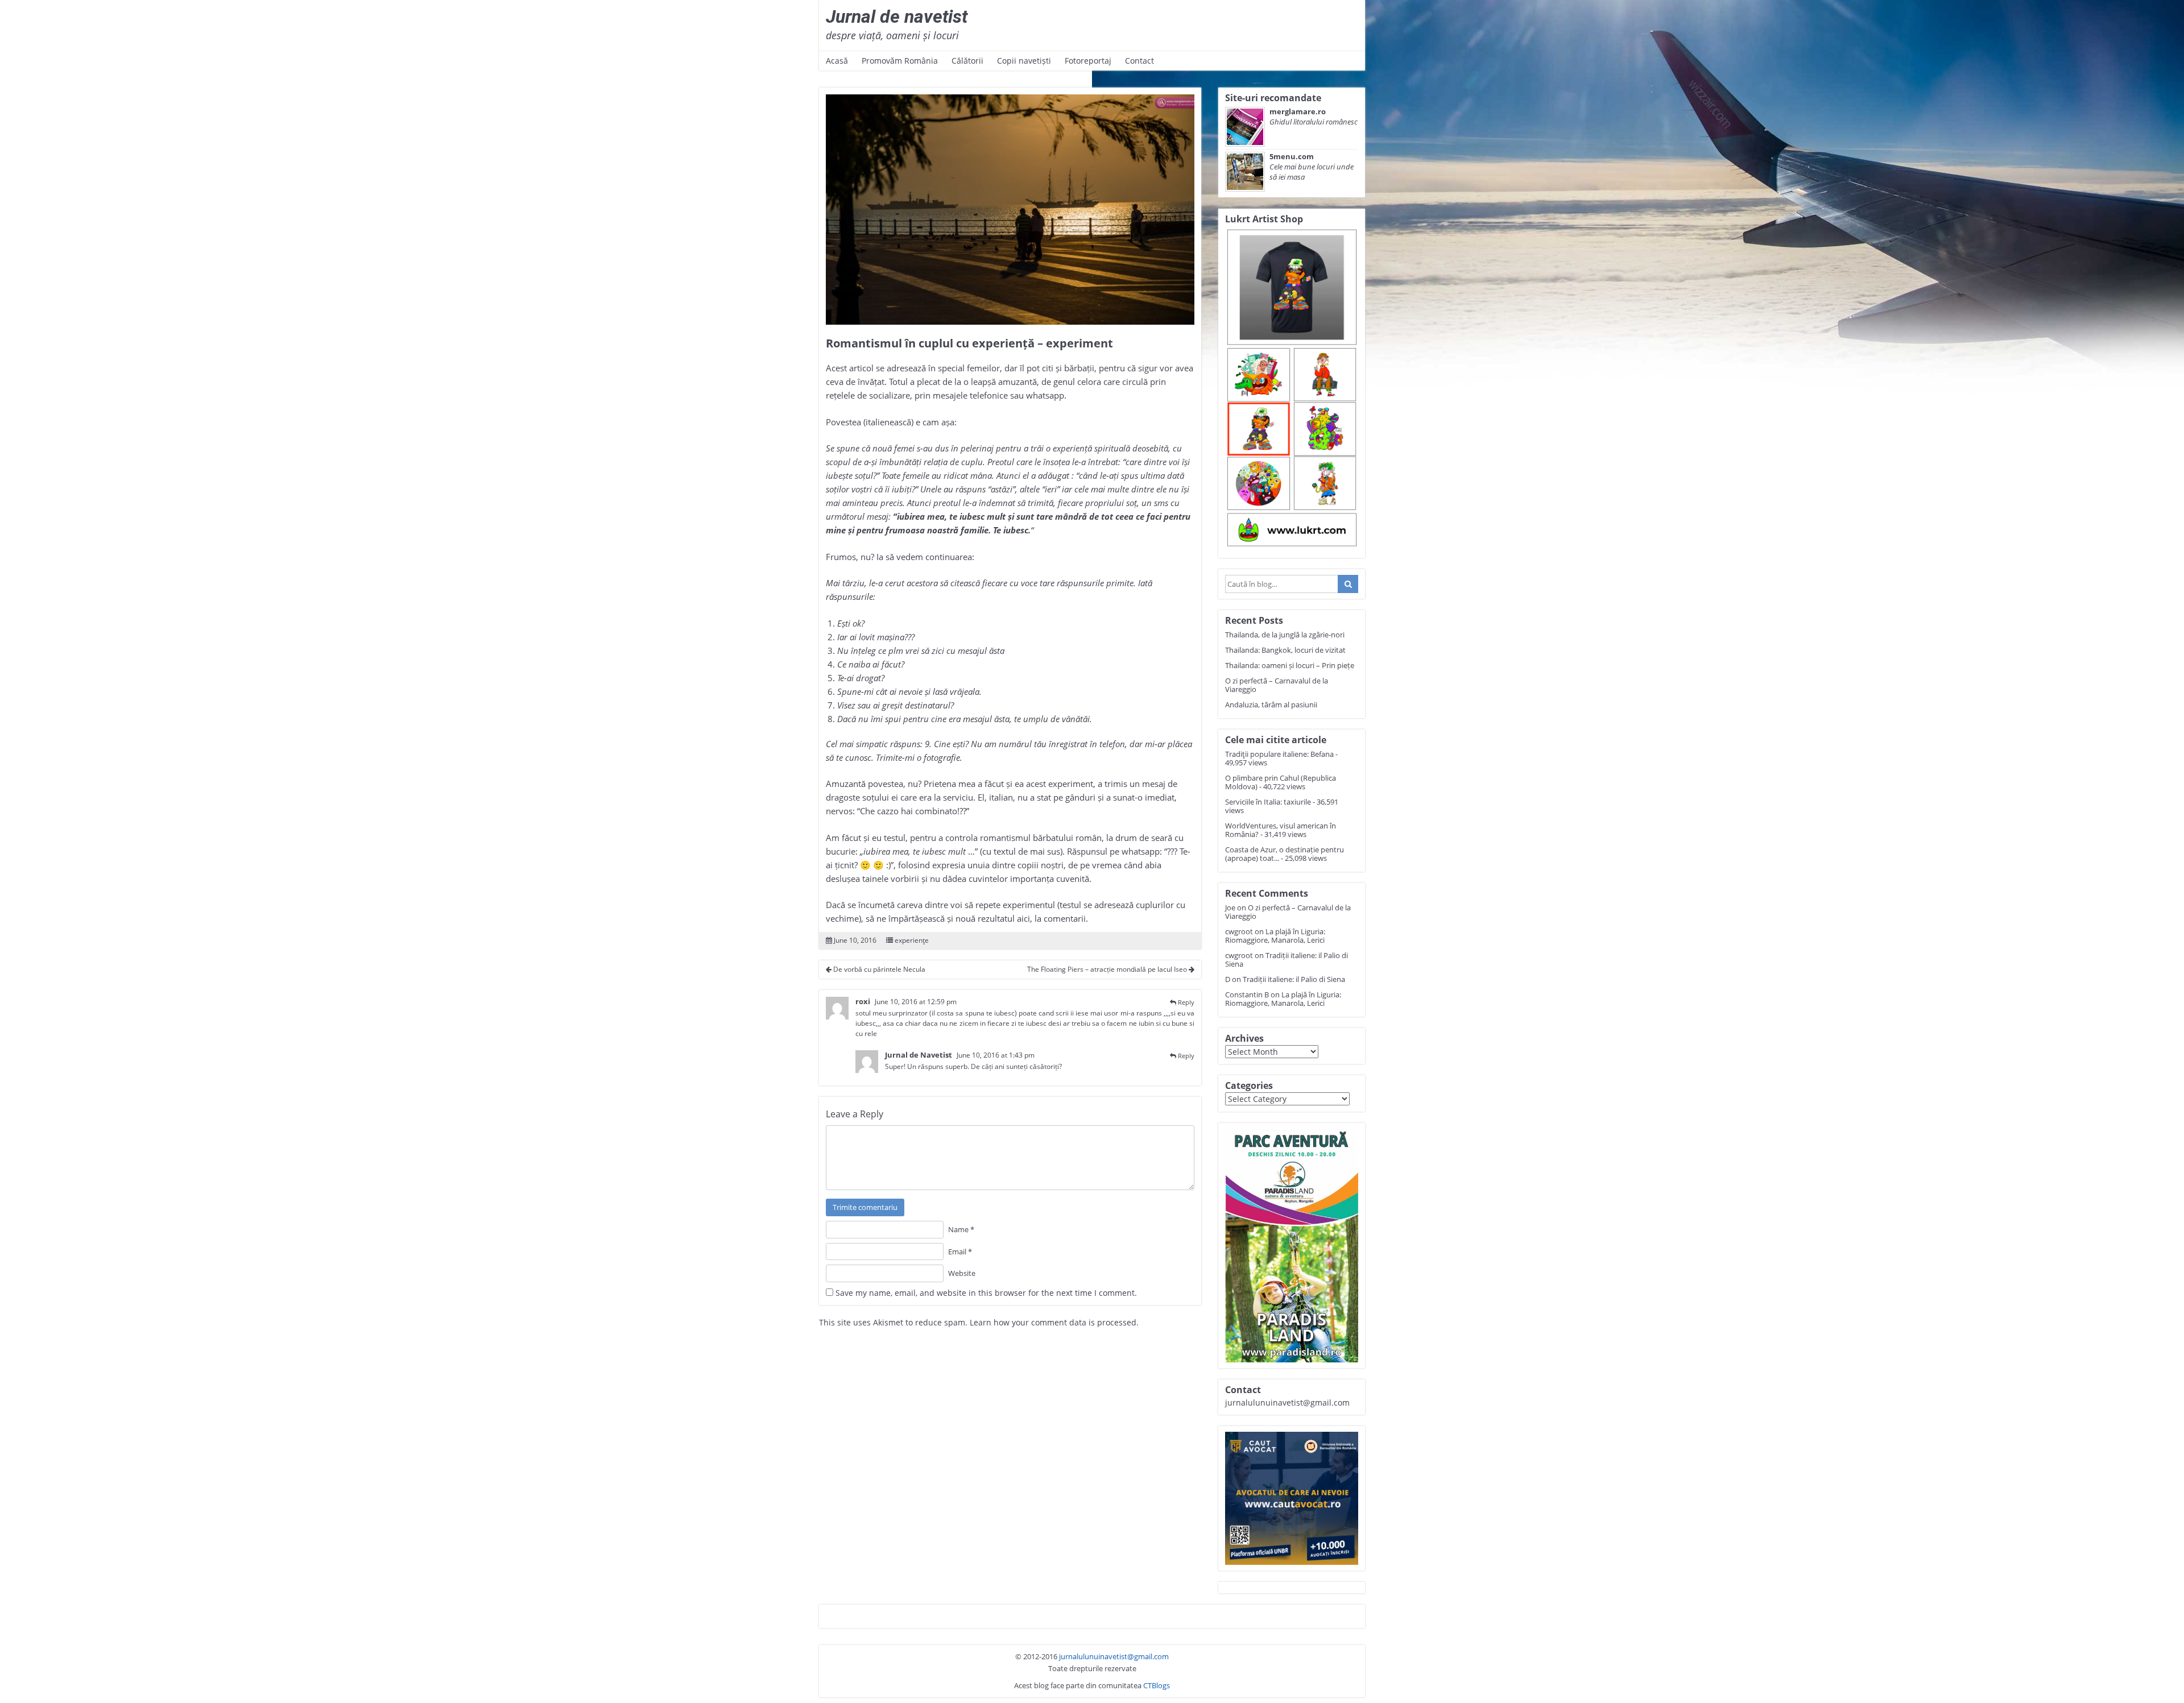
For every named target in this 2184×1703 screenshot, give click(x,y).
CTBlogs (1157, 1685)
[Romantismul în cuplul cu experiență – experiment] (1010, 210)
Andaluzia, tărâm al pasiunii (1271, 705)
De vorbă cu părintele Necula (878, 969)
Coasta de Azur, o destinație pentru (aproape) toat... (1285, 854)
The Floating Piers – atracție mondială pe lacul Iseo (1108, 969)
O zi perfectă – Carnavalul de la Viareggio (1277, 685)
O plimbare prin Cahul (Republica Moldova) (1281, 782)
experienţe (912, 940)
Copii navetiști (1024, 61)
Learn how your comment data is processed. (1054, 1322)
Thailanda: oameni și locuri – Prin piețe (1290, 665)
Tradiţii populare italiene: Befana (1279, 754)
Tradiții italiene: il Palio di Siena (1287, 960)
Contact (1139, 61)
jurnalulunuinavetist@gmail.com (1114, 1656)
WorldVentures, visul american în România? (1281, 830)
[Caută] (1348, 584)
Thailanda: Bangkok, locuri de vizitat (1285, 650)
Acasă (837, 61)
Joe (1230, 908)
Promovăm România (900, 61)
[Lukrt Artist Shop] (1292, 389)
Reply (1186, 1002)
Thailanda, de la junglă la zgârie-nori (1285, 635)
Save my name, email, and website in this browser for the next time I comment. (986, 1293)
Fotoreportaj (1088, 61)
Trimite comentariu (865, 1207)
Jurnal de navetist (897, 16)
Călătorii (967, 61)
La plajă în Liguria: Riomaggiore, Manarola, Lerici (1275, 936)
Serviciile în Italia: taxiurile (1268, 802)
